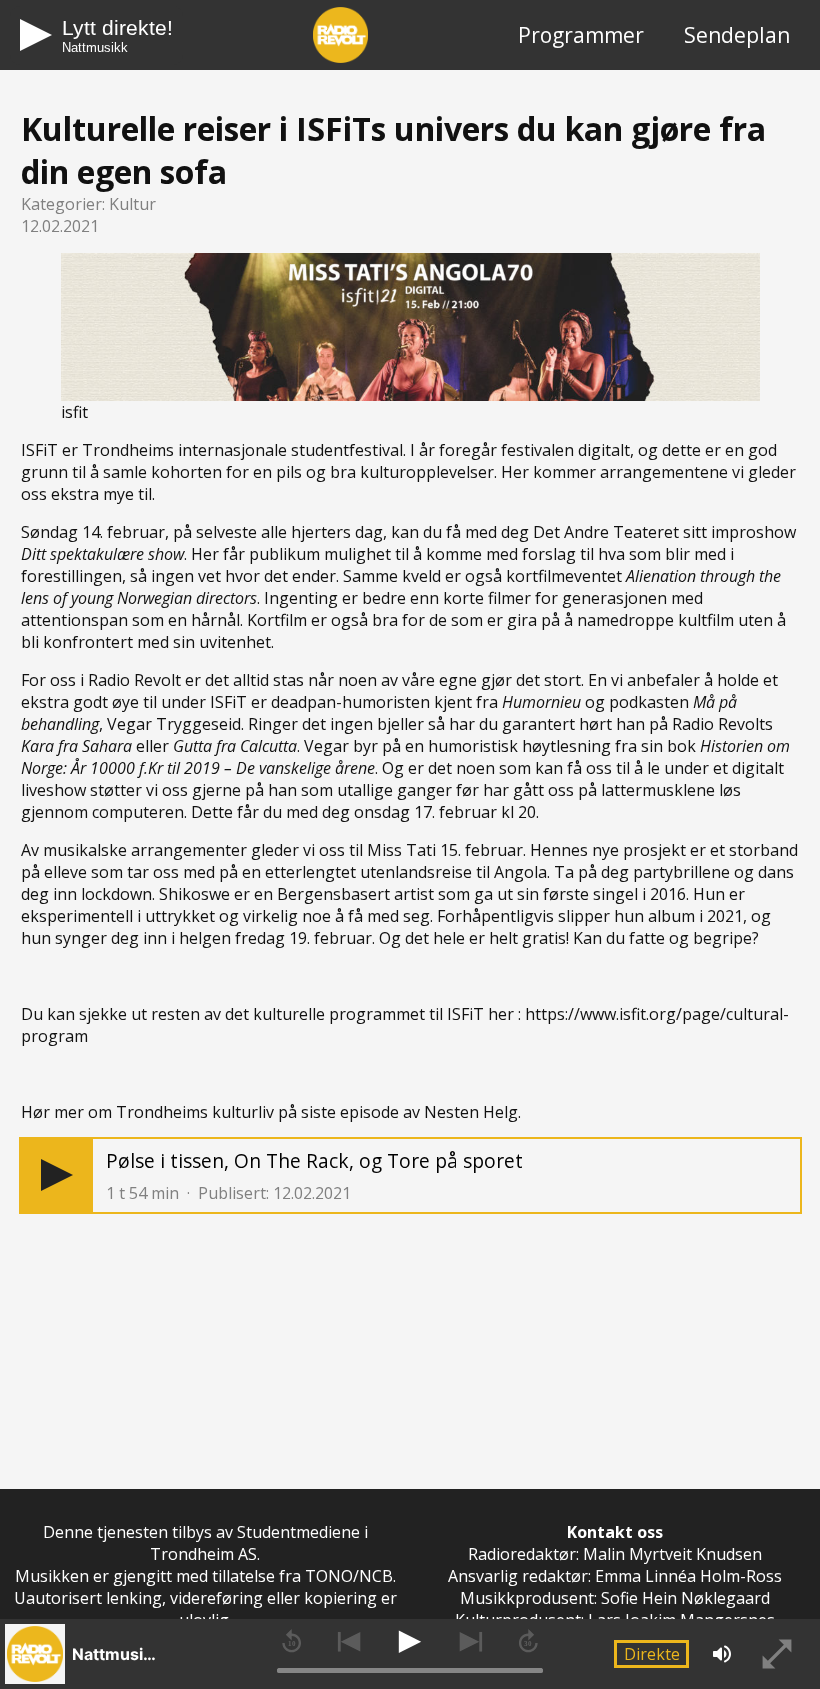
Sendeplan (737, 35)
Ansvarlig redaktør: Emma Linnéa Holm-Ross (615, 1576)
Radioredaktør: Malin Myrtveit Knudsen (615, 1554)
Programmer (581, 35)
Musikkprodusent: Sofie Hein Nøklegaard (615, 1598)
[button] (57, 1175)
